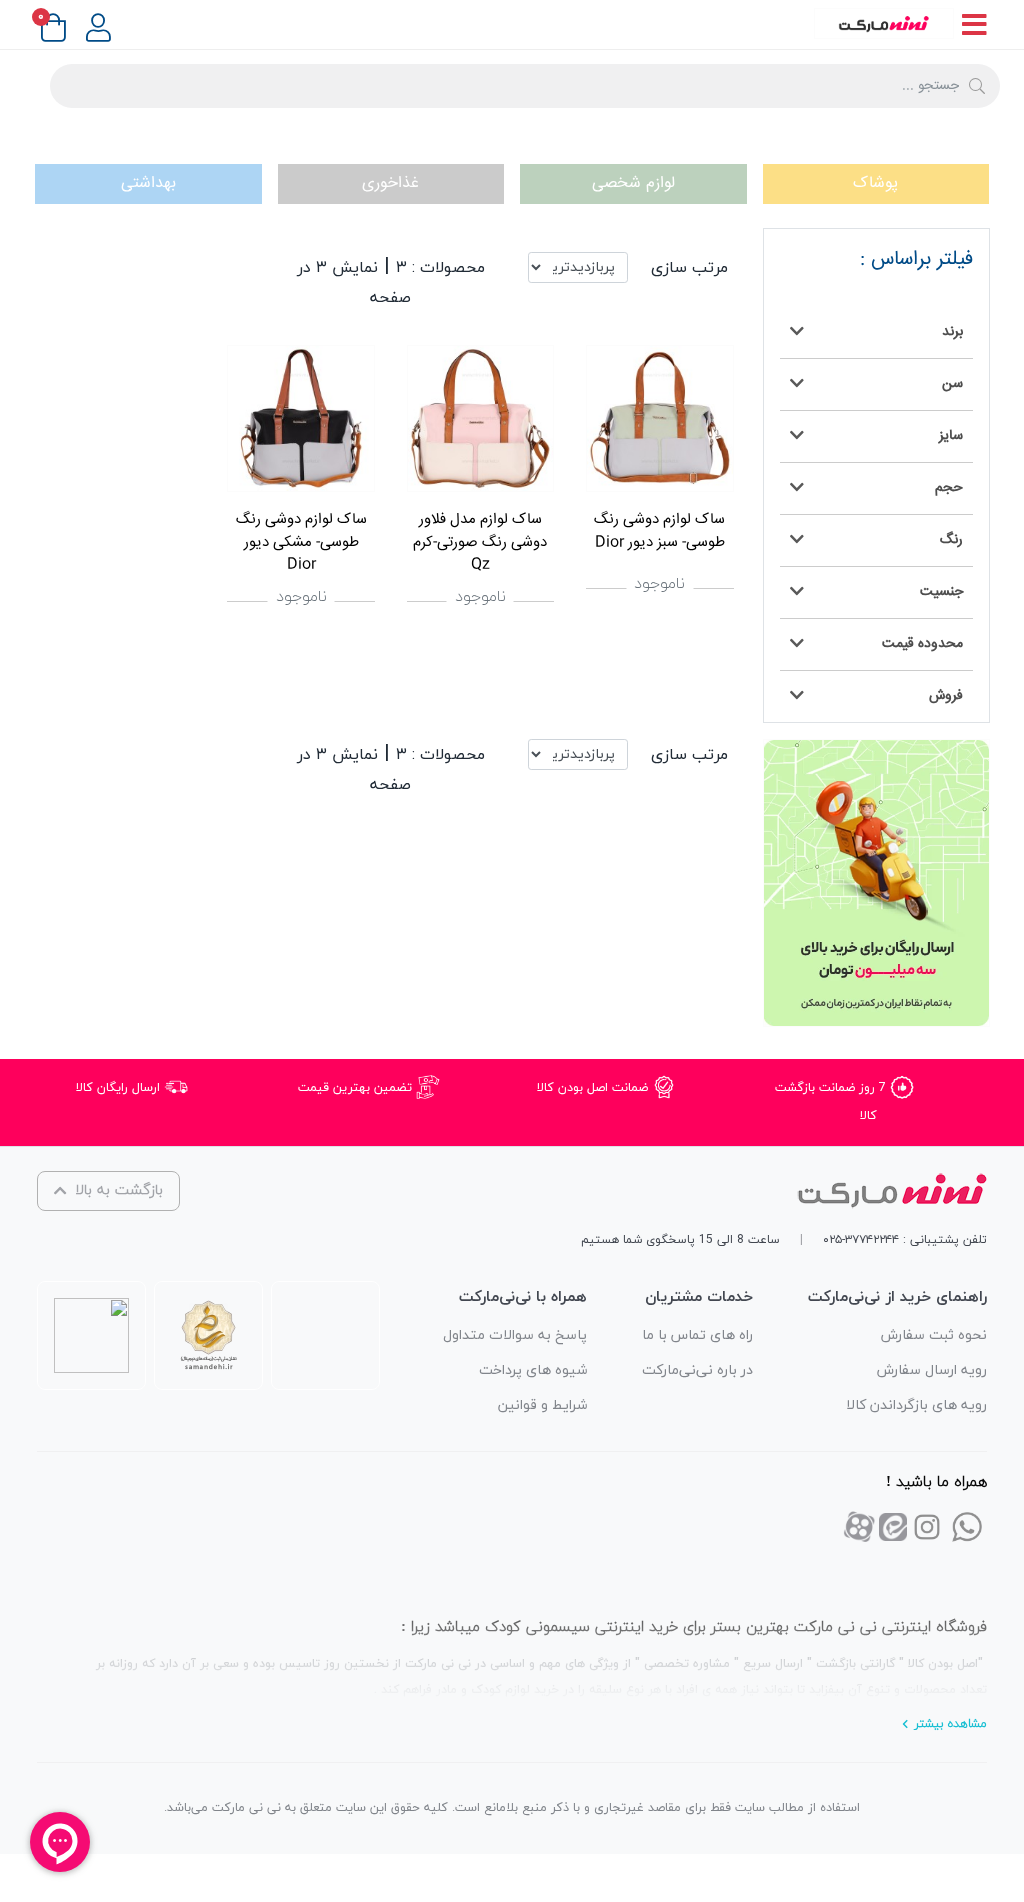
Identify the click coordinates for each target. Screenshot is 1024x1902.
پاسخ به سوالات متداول (515, 1335)
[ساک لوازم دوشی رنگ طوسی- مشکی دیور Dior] (300, 418)
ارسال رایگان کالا (120, 1088)
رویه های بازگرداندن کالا (916, 1405)
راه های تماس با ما (697, 1335)
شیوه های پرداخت (533, 1370)
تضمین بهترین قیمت (357, 1088)
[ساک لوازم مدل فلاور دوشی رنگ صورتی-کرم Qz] (480, 418)
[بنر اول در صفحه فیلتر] (876, 883)
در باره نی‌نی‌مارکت (697, 1370)
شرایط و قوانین (542, 1405)
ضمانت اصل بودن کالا (594, 1088)
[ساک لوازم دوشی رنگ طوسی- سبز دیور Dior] (659, 418)
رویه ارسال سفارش (932, 1370)
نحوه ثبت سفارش (934, 1335)
